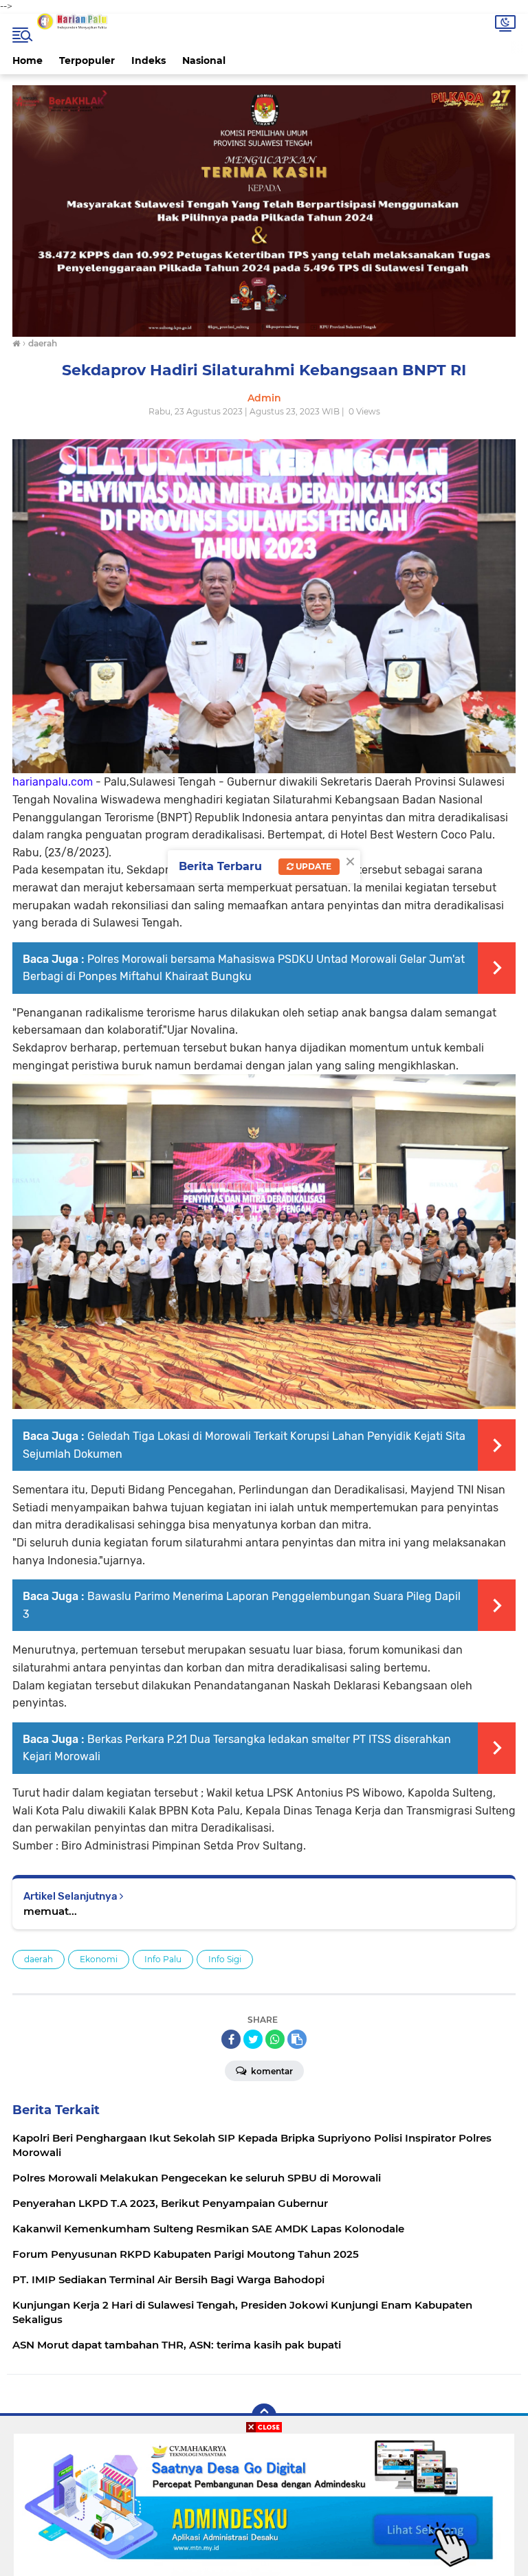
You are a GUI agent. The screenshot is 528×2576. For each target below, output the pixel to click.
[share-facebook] (231, 2039)
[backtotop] (264, 2416)
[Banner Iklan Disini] (264, 2504)
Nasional (204, 60)
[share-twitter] (253, 2039)
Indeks (148, 60)
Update (312, 866)
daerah (38, 1959)
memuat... (50, 1911)
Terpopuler (87, 60)
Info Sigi (225, 1959)
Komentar (271, 2071)
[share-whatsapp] (275, 2039)
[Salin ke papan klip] (297, 2039)
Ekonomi (99, 1959)
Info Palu (163, 1959)
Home (27, 60)
